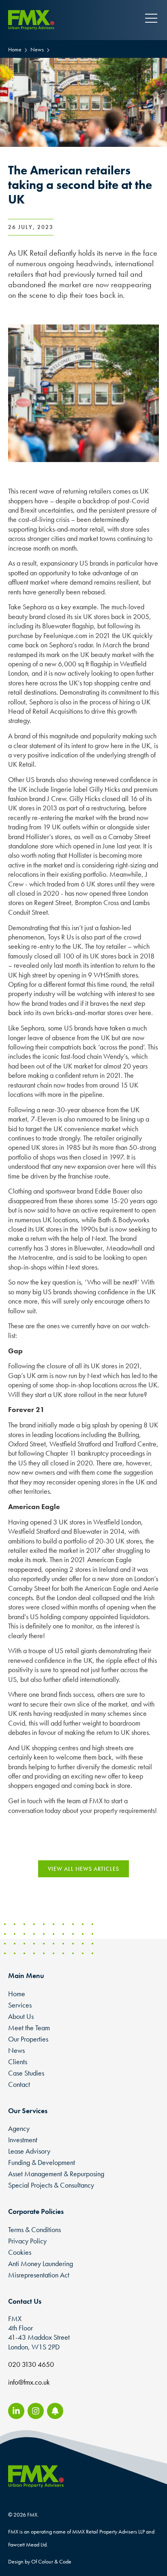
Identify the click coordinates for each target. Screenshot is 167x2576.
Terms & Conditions (34, 2229)
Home (17, 1994)
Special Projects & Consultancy (51, 2185)
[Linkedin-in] (16, 2411)
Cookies (20, 2252)
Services (20, 2005)
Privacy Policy (27, 2241)
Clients (18, 2062)
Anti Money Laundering (41, 2263)
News (16, 2050)
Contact (19, 2084)
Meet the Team (29, 2028)
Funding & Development (42, 2162)
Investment (23, 2140)
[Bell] (55, 2411)
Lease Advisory (29, 2151)
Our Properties (28, 2039)
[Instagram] (36, 2411)
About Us (21, 2016)
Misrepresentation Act (39, 2275)
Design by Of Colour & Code (40, 2561)
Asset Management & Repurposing (56, 2174)
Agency (19, 2128)
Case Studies (26, 2073)
